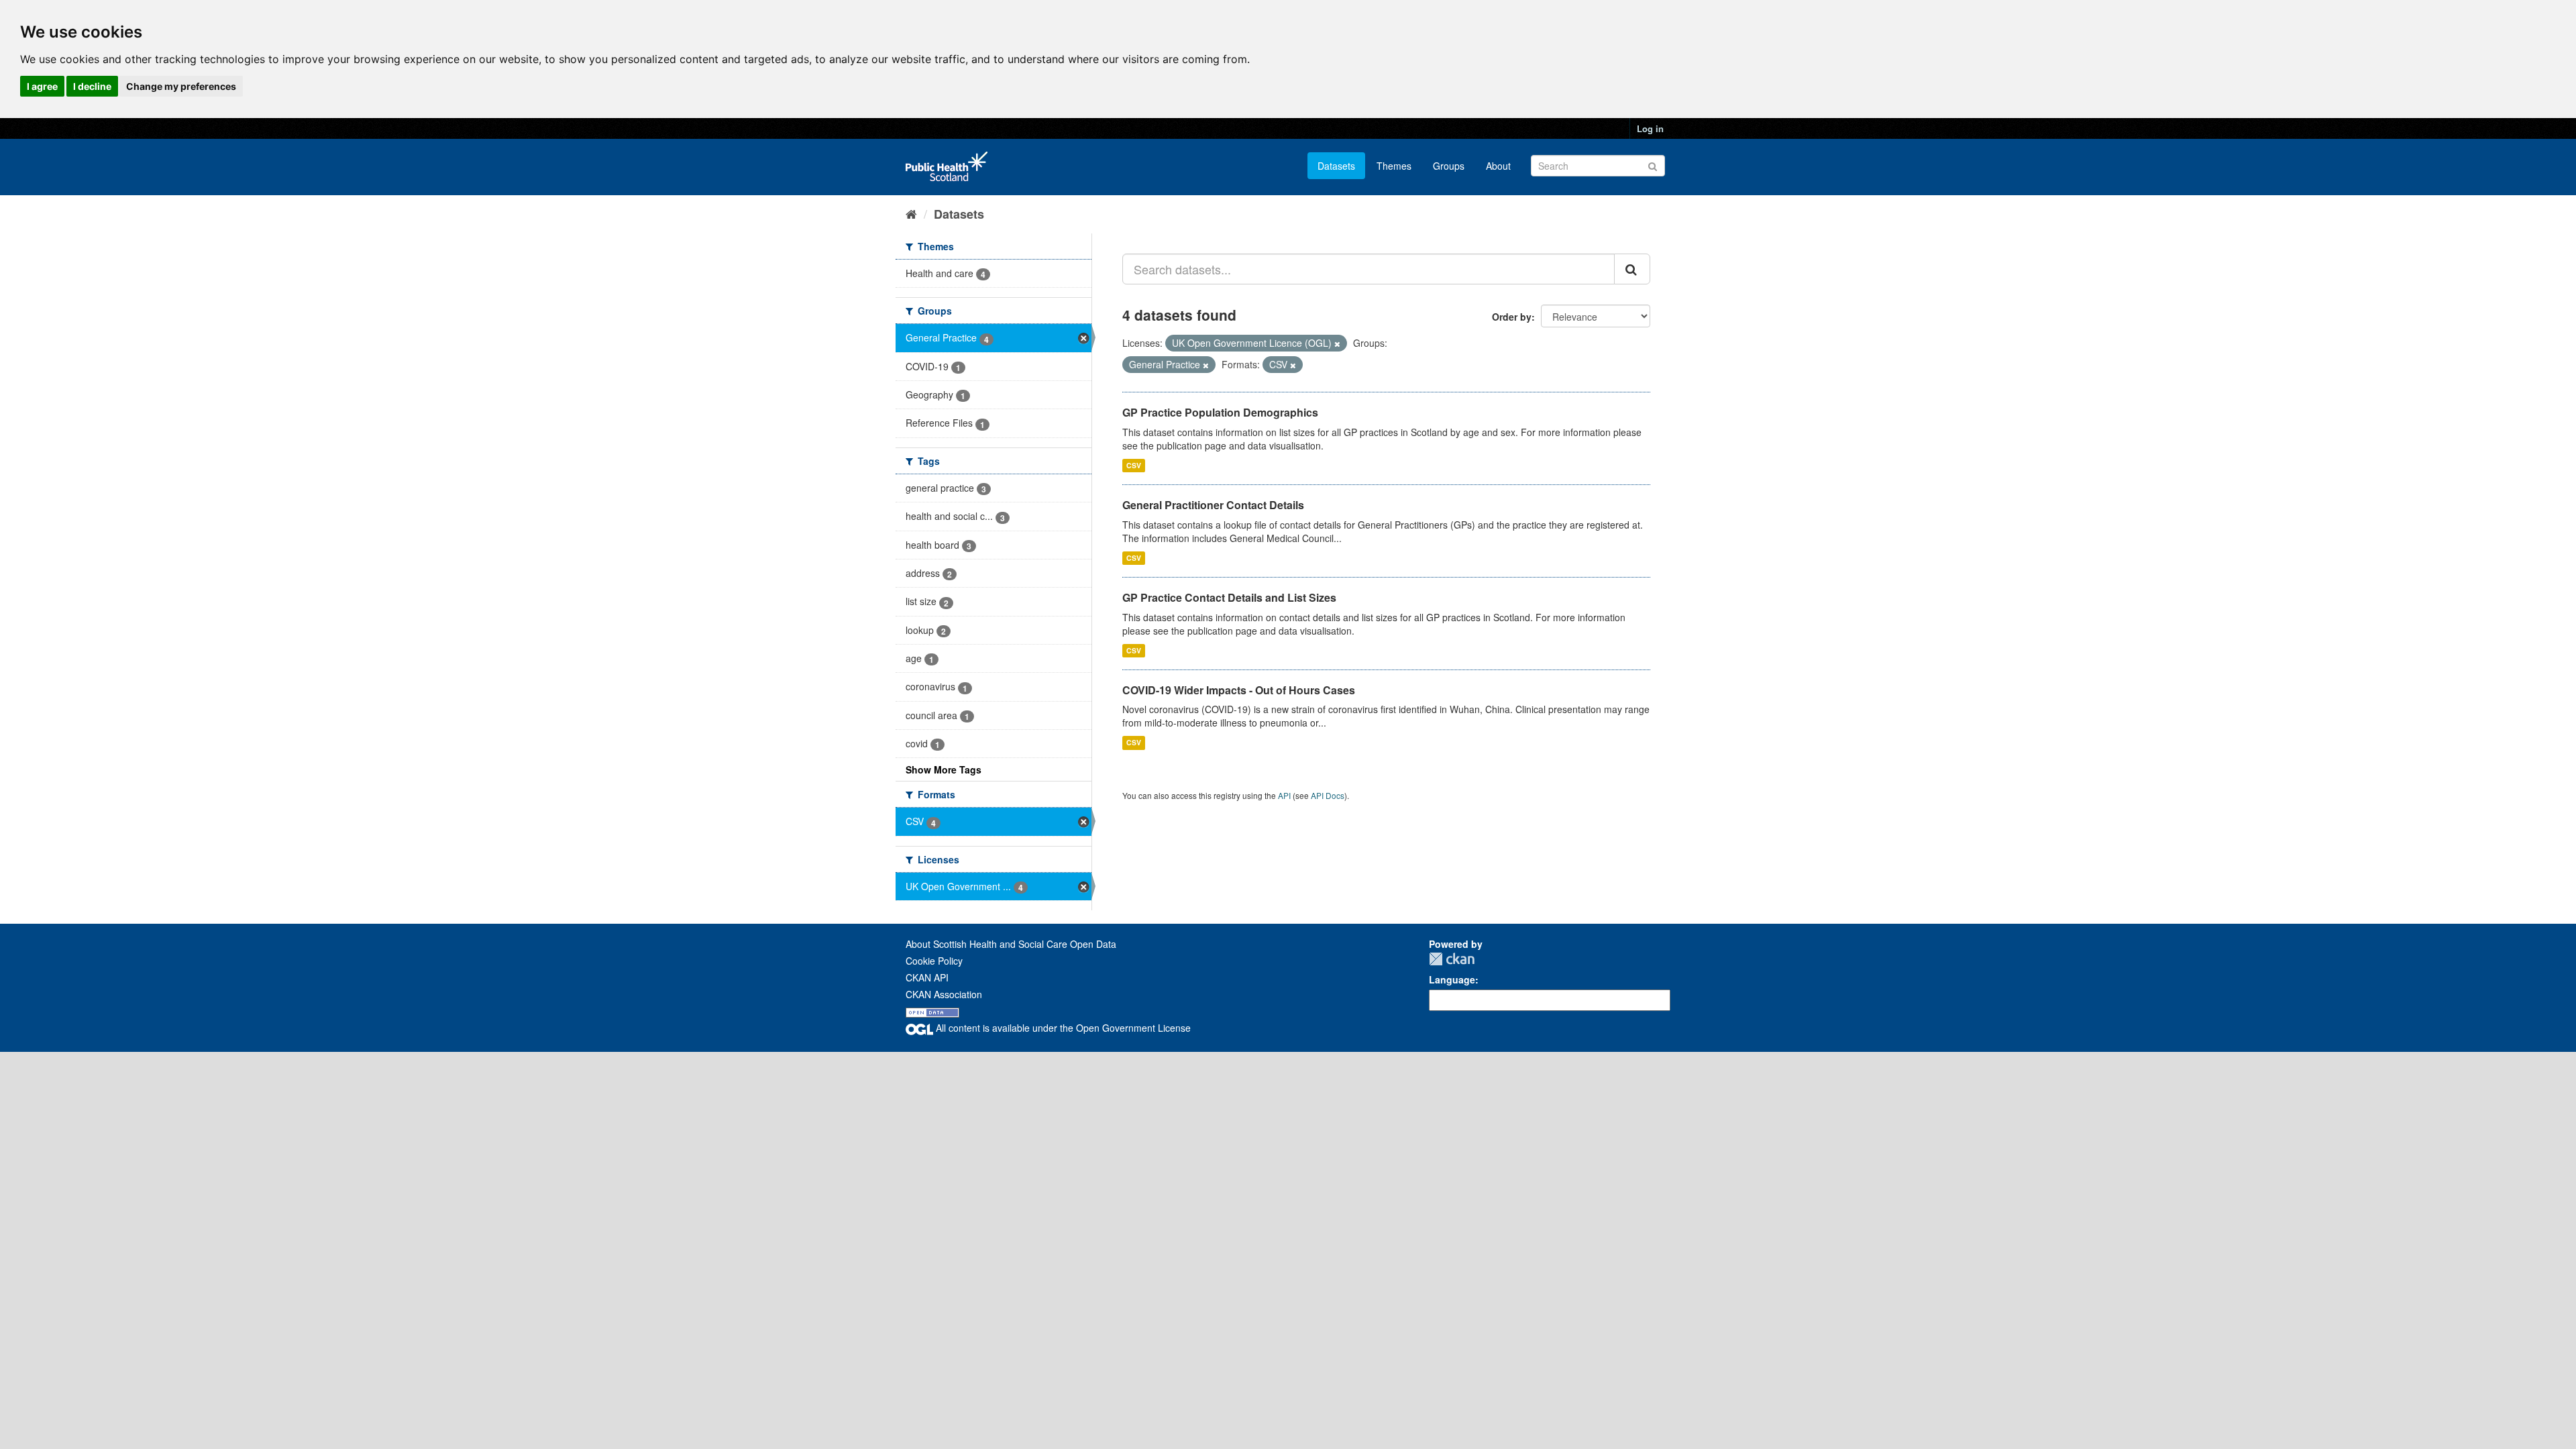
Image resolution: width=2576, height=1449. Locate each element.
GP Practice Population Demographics (1220, 412)
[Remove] (1337, 343)
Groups (1449, 166)
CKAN (1452, 959)
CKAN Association (944, 994)
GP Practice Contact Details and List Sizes (1229, 597)
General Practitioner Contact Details (1213, 505)
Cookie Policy (934, 961)
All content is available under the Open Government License (1062, 1028)
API (1284, 795)
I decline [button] (92, 86)
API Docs (1328, 795)
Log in (1650, 128)
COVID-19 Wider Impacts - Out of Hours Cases (1239, 690)
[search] (1632, 269)
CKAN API (927, 977)
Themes (1394, 166)
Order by (1512, 317)
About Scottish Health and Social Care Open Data (1011, 944)
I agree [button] (42, 86)
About (1498, 166)
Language (1452, 979)
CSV (1134, 465)
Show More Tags (944, 769)
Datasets (1336, 166)
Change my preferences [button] (181, 86)
